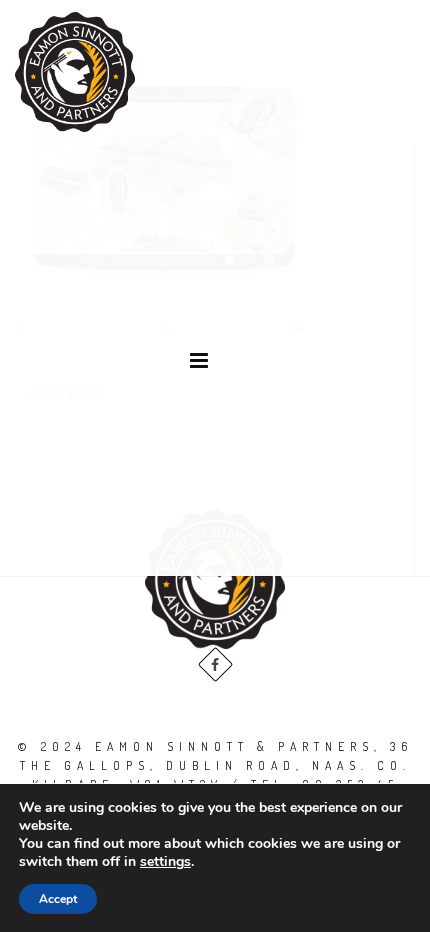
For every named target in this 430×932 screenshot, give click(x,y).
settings (165, 862)
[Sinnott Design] (75, 72)
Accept (58, 899)
